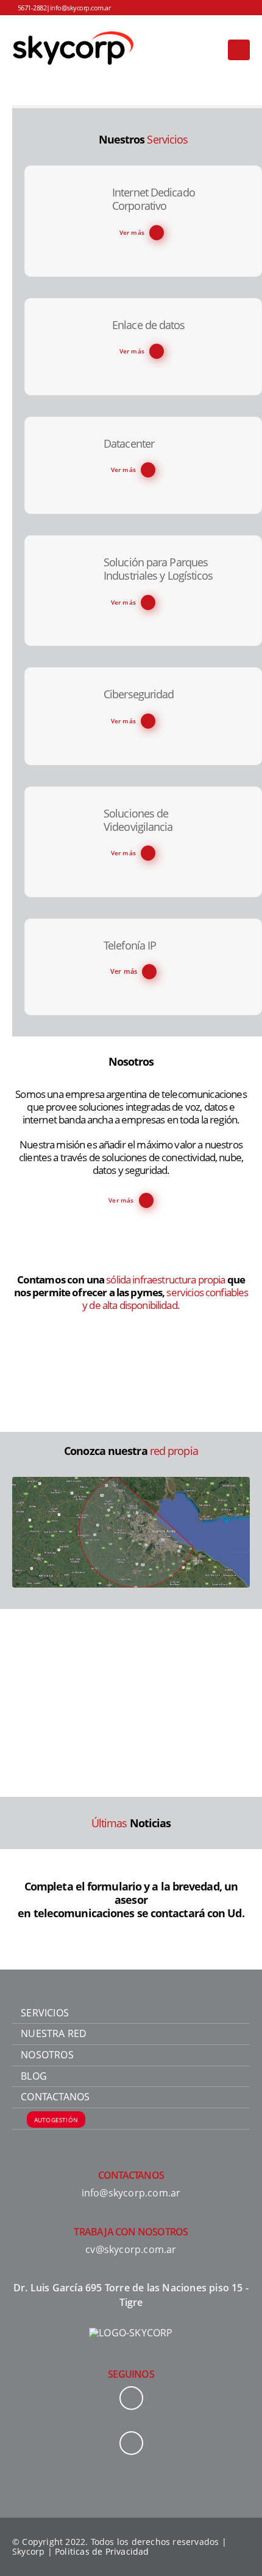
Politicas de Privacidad (102, 2551)
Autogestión (56, 2119)
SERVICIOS (45, 2013)
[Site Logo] (73, 50)
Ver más (132, 232)
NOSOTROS (47, 2055)
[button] (239, 50)
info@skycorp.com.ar (80, 8)
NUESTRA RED (54, 2033)
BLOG (34, 2076)
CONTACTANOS (55, 2097)
